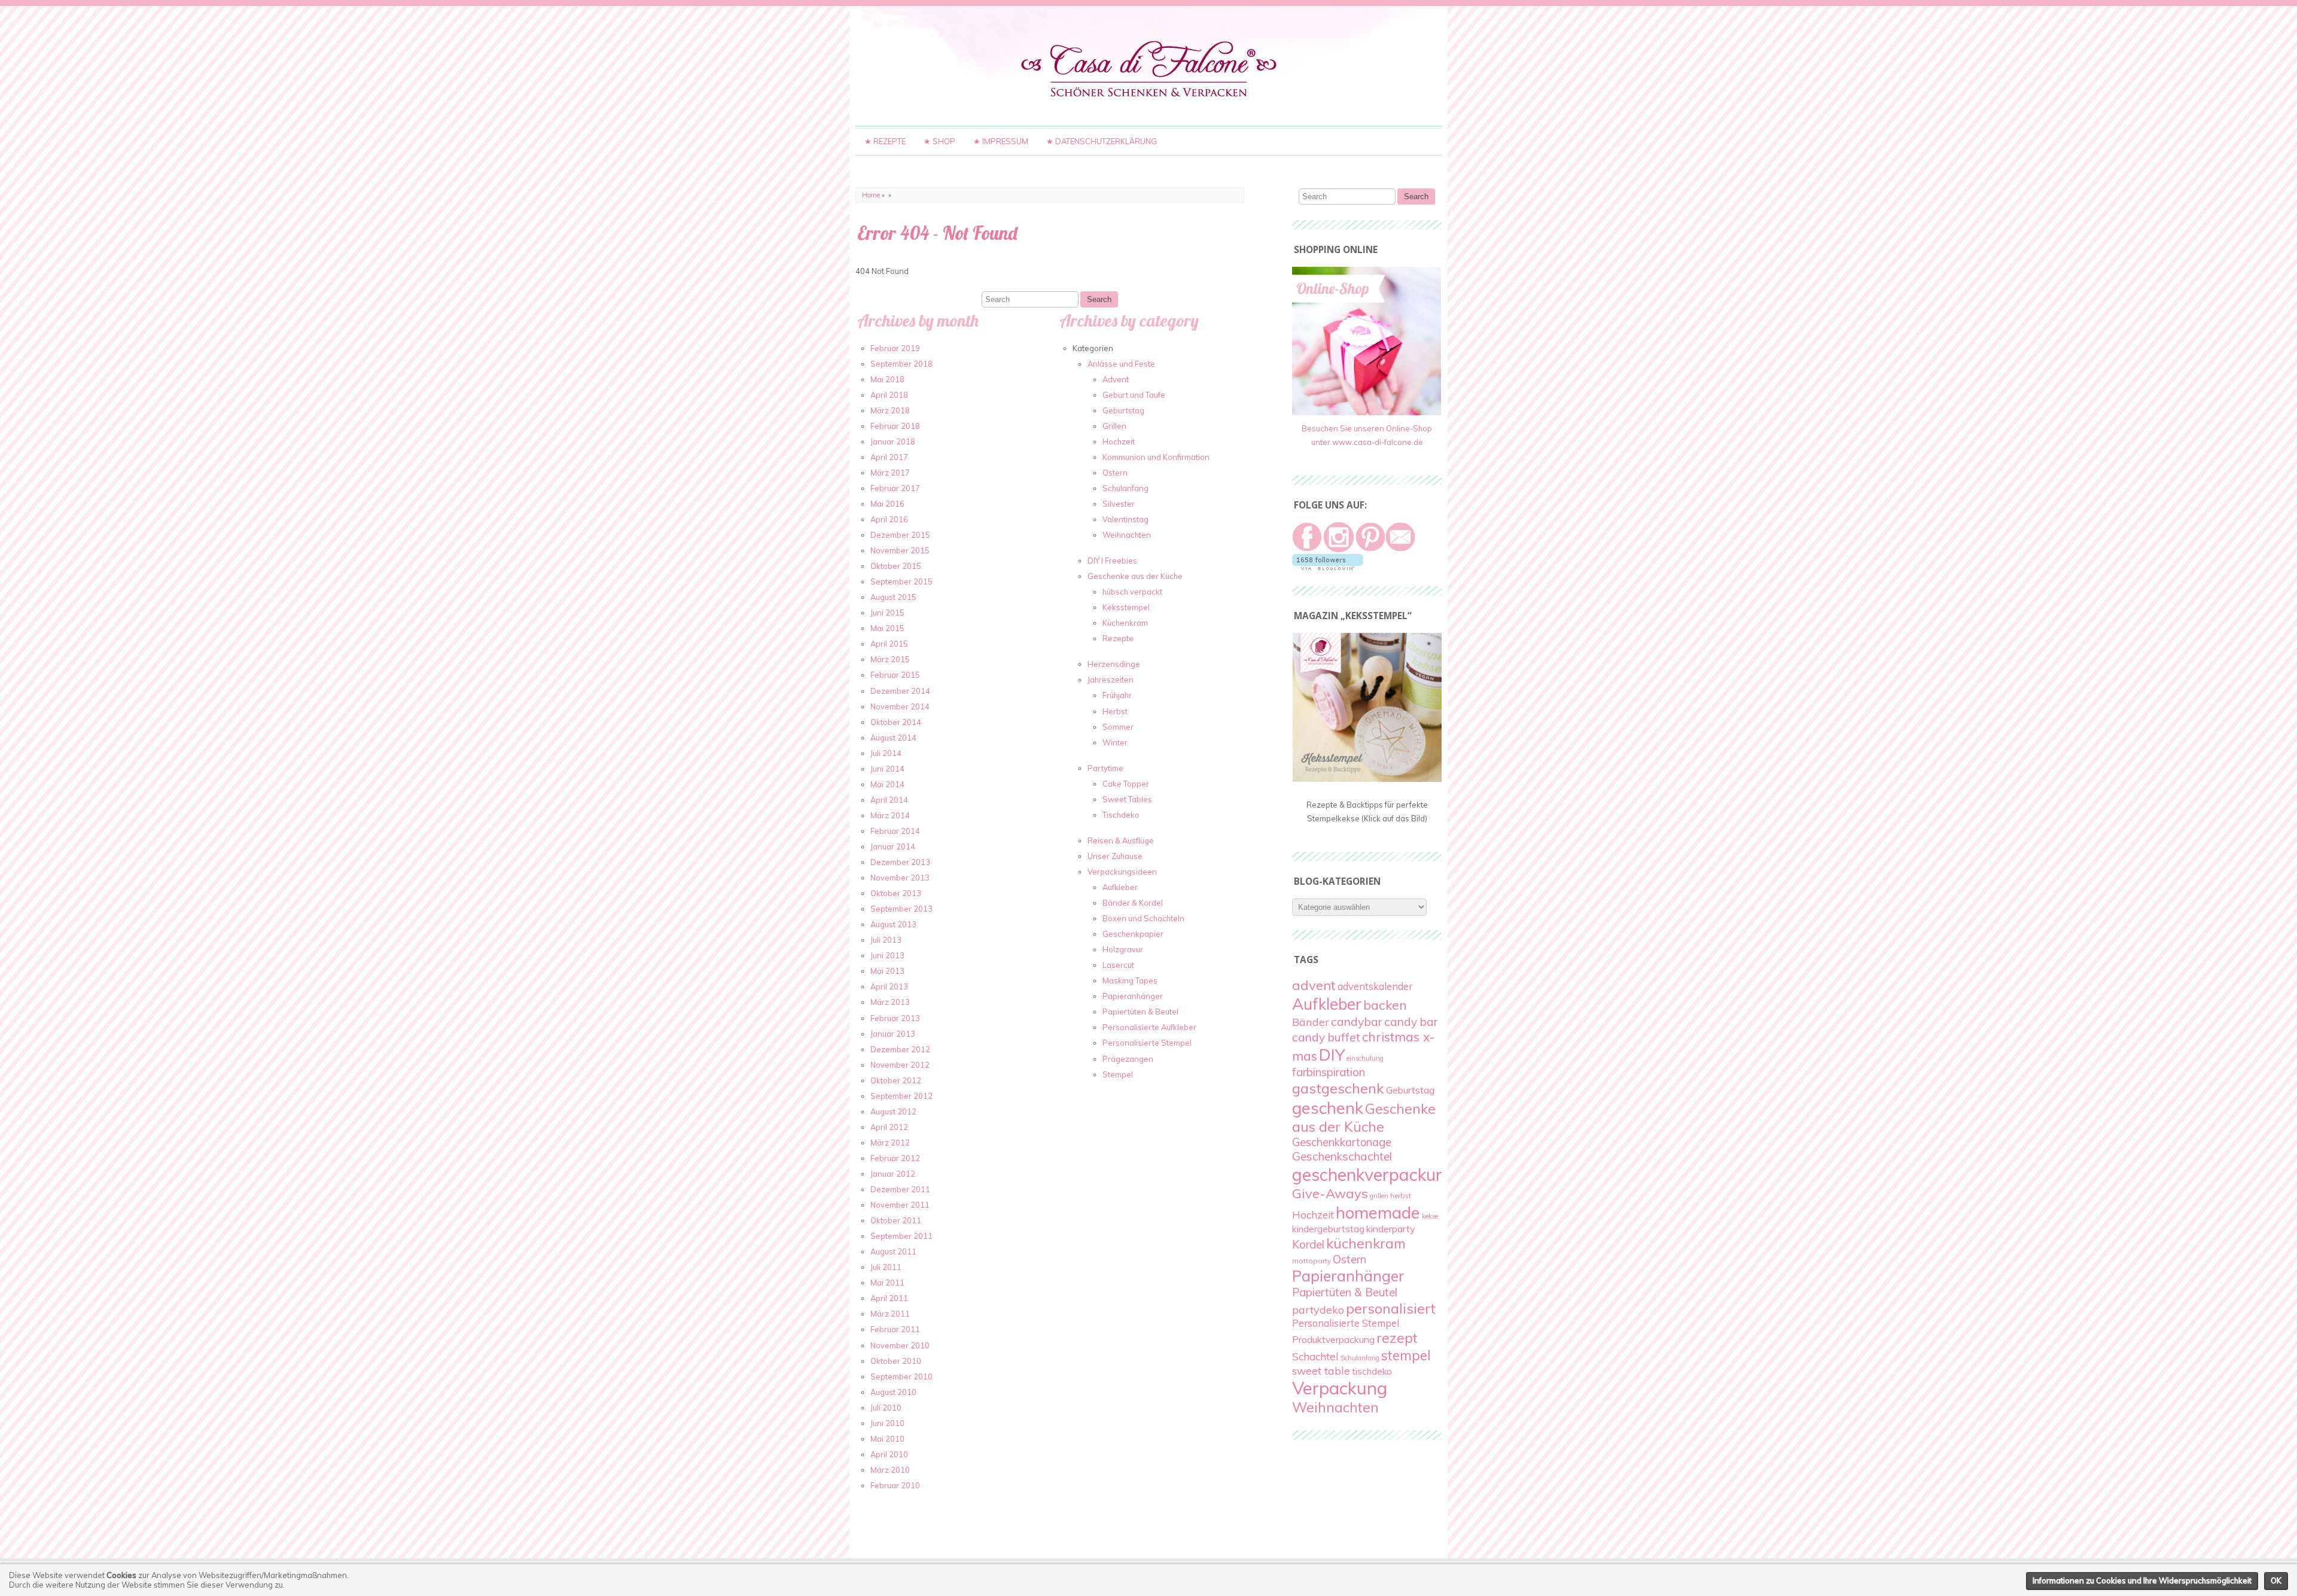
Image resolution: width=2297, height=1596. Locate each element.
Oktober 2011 (896, 1220)
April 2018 (889, 395)
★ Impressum (1001, 141)
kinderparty (1391, 1229)
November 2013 (900, 878)
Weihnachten (1127, 535)
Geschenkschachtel (1342, 1156)
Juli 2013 (886, 940)
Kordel (1308, 1244)
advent (1314, 985)
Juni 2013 (887, 955)
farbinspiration (1329, 1072)
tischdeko (1372, 1371)
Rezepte (1118, 638)
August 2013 (893, 924)
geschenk (1328, 1108)
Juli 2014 (886, 753)
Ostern (1115, 473)
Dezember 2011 (900, 1189)
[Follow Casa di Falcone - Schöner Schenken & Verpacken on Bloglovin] (1328, 567)
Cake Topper (1126, 784)
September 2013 (901, 909)
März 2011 (890, 1314)
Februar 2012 (895, 1158)
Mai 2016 (887, 504)
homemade (1378, 1212)
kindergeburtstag (1328, 1229)
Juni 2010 (887, 1423)
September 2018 (901, 364)
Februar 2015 (895, 675)
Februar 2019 (895, 348)
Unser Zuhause (1115, 856)
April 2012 (889, 1127)
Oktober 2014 (896, 722)
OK (2276, 1580)
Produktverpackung (1333, 1339)
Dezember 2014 (900, 691)
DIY (1332, 1055)
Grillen (1114, 426)
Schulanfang (1125, 488)
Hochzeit (1119, 441)
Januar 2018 (893, 441)
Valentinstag (1125, 519)
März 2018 (890, 410)
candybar (1357, 1021)
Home (871, 195)
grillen (1379, 1196)
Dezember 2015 (900, 535)
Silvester (1119, 504)
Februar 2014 (895, 831)
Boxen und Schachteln (1143, 918)
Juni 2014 (887, 769)
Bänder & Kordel (1133, 903)
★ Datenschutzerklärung (1102, 141)
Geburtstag (1123, 410)
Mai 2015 (887, 628)
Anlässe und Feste (1121, 364)
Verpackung (1340, 1388)
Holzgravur (1123, 949)
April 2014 (889, 800)
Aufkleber (1120, 887)
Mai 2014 (887, 784)
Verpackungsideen (1122, 872)
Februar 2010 (895, 1485)
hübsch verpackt (1132, 592)
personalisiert (1391, 1308)
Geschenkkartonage (1342, 1142)
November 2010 (900, 1345)
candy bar (1411, 1022)
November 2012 (900, 1065)
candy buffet (1326, 1037)
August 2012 (893, 1111)
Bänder (1311, 1022)
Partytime (1105, 768)
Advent (1116, 379)
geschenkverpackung (1374, 1174)
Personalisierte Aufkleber (1149, 1027)
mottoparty (1312, 1261)
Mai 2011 (887, 1283)
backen (1385, 1005)
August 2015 (893, 597)
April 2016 (889, 519)
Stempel (1118, 1074)
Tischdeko (1121, 815)
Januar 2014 (893, 846)
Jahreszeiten (1111, 680)
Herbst (1115, 711)
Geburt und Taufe (1134, 395)
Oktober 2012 (896, 1080)
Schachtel (1315, 1356)
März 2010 (890, 1470)
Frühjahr (1117, 695)
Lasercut (1118, 965)
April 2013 (889, 986)
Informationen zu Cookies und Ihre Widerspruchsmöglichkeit (2142, 1580)
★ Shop (939, 141)
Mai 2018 (887, 379)
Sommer (1118, 727)
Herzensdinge (1114, 664)
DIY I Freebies (1112, 561)
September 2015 (901, 581)
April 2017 (889, 457)
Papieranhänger (1133, 996)
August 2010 (893, 1392)
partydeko (1318, 1310)
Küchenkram (1125, 623)
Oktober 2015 (896, 566)
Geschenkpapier (1133, 934)
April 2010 (889, 1454)
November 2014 (900, 706)
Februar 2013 (895, 1018)
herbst (1401, 1196)
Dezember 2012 (900, 1049)
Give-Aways (1330, 1193)
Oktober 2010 (896, 1361)
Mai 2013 (887, 971)
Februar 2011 (895, 1329)
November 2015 (900, 550)
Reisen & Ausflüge (1121, 840)
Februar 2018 (895, 426)
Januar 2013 (893, 1034)
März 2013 (890, 1002)
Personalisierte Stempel (1147, 1043)
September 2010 (901, 1376)
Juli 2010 (886, 1408)
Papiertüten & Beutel (1140, 1012)
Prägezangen (1128, 1059)
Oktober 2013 (896, 893)
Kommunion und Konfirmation (1156, 457)
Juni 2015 (887, 613)
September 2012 (901, 1096)
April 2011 (889, 1298)
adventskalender (1375, 986)
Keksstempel (1126, 607)
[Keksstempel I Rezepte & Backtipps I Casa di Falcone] (1367, 779)
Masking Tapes (1130, 980)
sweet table (1321, 1370)
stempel (1406, 1355)
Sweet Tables (1127, 799)
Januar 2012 (893, 1174)
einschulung (1365, 1058)
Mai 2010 (887, 1439)
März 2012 (890, 1143)
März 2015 (890, 659)
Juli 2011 (886, 1267)
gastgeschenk (1338, 1088)
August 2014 (893, 738)
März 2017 (890, 473)
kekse (1430, 1216)
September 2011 (901, 1236)
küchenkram (1366, 1243)
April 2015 (889, 644)
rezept (1397, 1338)
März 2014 (890, 815)
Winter (1115, 742)
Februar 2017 (895, 488)
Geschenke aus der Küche (1135, 576)
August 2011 (893, 1251)
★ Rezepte (885, 141)
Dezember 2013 (900, 862)
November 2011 (900, 1205)
